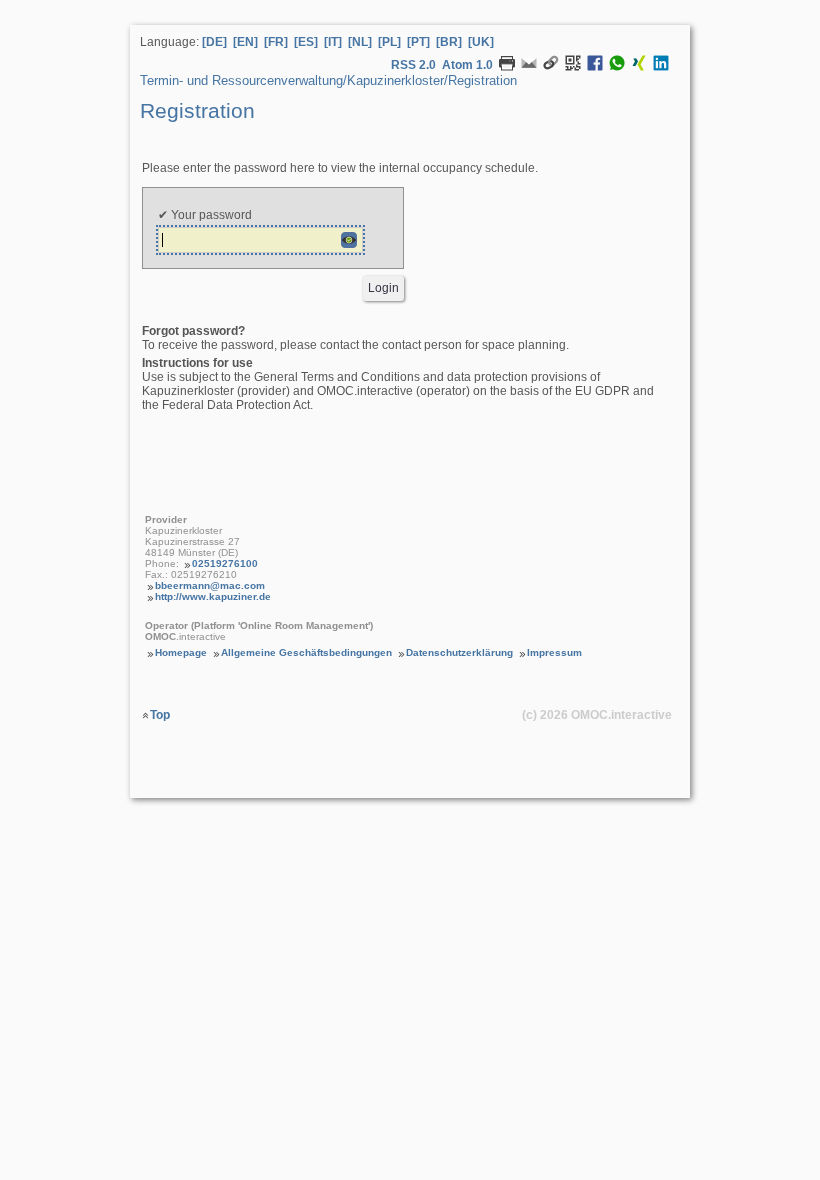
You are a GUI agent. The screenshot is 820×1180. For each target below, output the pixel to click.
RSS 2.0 (413, 65)
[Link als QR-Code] (573, 67)
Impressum (554, 652)
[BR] (449, 42)
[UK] (481, 42)
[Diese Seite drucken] (507, 67)
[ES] (306, 42)
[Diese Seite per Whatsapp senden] (617, 67)
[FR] (276, 42)
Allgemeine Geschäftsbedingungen (306, 652)
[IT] (333, 42)
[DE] (214, 42)
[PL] (389, 42)
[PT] (418, 42)
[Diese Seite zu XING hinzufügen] (639, 67)
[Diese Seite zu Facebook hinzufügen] (595, 67)
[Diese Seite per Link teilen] (551, 67)
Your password (210, 215)
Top (160, 715)
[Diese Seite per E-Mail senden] (529, 67)
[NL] (360, 42)
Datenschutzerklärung (459, 652)
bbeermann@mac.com (210, 585)
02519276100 (225, 563)
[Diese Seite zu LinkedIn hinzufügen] (661, 67)
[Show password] (349, 240)
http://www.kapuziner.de (213, 596)
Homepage (181, 652)
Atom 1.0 (467, 65)
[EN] (245, 42)
